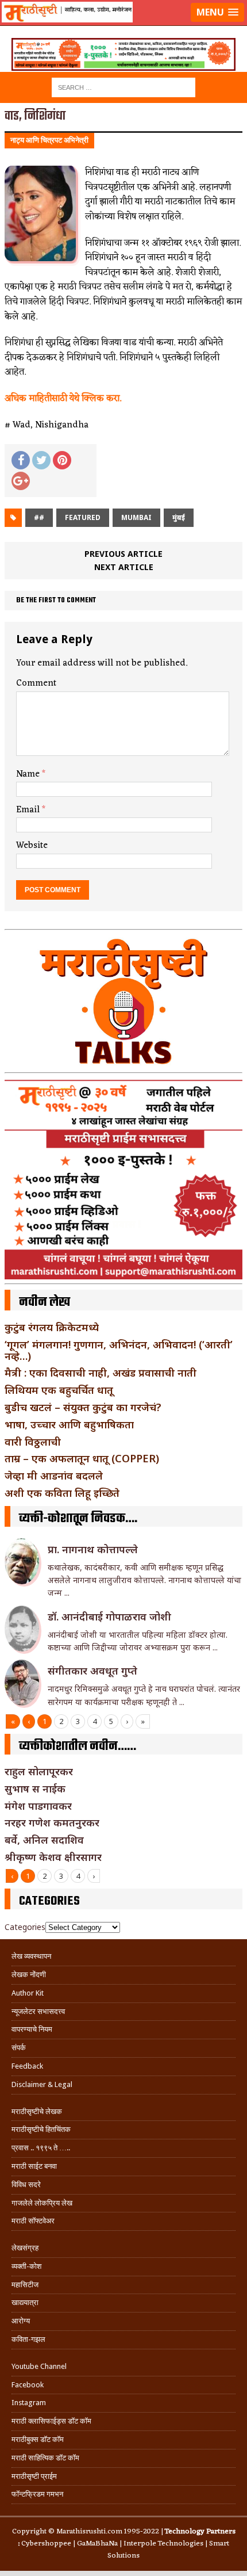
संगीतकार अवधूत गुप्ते (92, 1671)
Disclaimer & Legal (42, 2084)
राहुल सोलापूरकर (39, 1771)
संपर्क (19, 2048)
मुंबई (179, 517)
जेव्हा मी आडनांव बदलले (54, 1476)
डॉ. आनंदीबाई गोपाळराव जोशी (109, 1616)
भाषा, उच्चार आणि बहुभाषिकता (69, 1424)
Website (32, 846)
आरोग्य (21, 2321)
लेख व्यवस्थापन (31, 1956)
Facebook (28, 2385)
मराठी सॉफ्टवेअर (33, 2221)
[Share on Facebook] (21, 460)
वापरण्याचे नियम (32, 2029)
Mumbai (136, 517)
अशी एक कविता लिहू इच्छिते (62, 1493)
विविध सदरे (26, 2185)
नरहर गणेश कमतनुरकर (52, 1822)
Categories (25, 1927)
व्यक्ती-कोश (26, 2266)
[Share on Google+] (21, 481)
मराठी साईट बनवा (34, 2166)
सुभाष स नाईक (35, 1788)
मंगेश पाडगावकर (38, 1806)
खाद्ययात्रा (25, 2302)
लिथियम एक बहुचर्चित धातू (59, 1390)
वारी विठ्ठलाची (33, 1442)
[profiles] (123, 26)
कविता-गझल (28, 2339)
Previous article (123, 554)
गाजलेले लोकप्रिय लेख (42, 2203)
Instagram (29, 2403)
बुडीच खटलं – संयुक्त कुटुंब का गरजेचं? (83, 1407)
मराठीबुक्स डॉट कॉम (38, 2439)
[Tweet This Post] (41, 460)
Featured (83, 517)
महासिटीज (25, 2285)
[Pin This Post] (62, 460)
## (39, 517)
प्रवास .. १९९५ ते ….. (41, 2148)
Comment (36, 683)
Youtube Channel (39, 2366)
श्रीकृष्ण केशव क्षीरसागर (53, 1857)
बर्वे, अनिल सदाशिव (44, 1840)
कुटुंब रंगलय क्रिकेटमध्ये (52, 1327)
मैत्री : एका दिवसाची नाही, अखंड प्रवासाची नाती (101, 1373)
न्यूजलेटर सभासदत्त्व (38, 2011)
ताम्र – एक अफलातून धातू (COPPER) (82, 1458)
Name (29, 774)
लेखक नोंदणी (29, 1975)
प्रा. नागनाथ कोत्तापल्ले (93, 1549)
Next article (124, 567)
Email (29, 810)
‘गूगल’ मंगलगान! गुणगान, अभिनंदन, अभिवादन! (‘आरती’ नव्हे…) (119, 1350)
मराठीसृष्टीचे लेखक (37, 2111)
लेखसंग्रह (25, 2248)
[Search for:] (123, 87)
